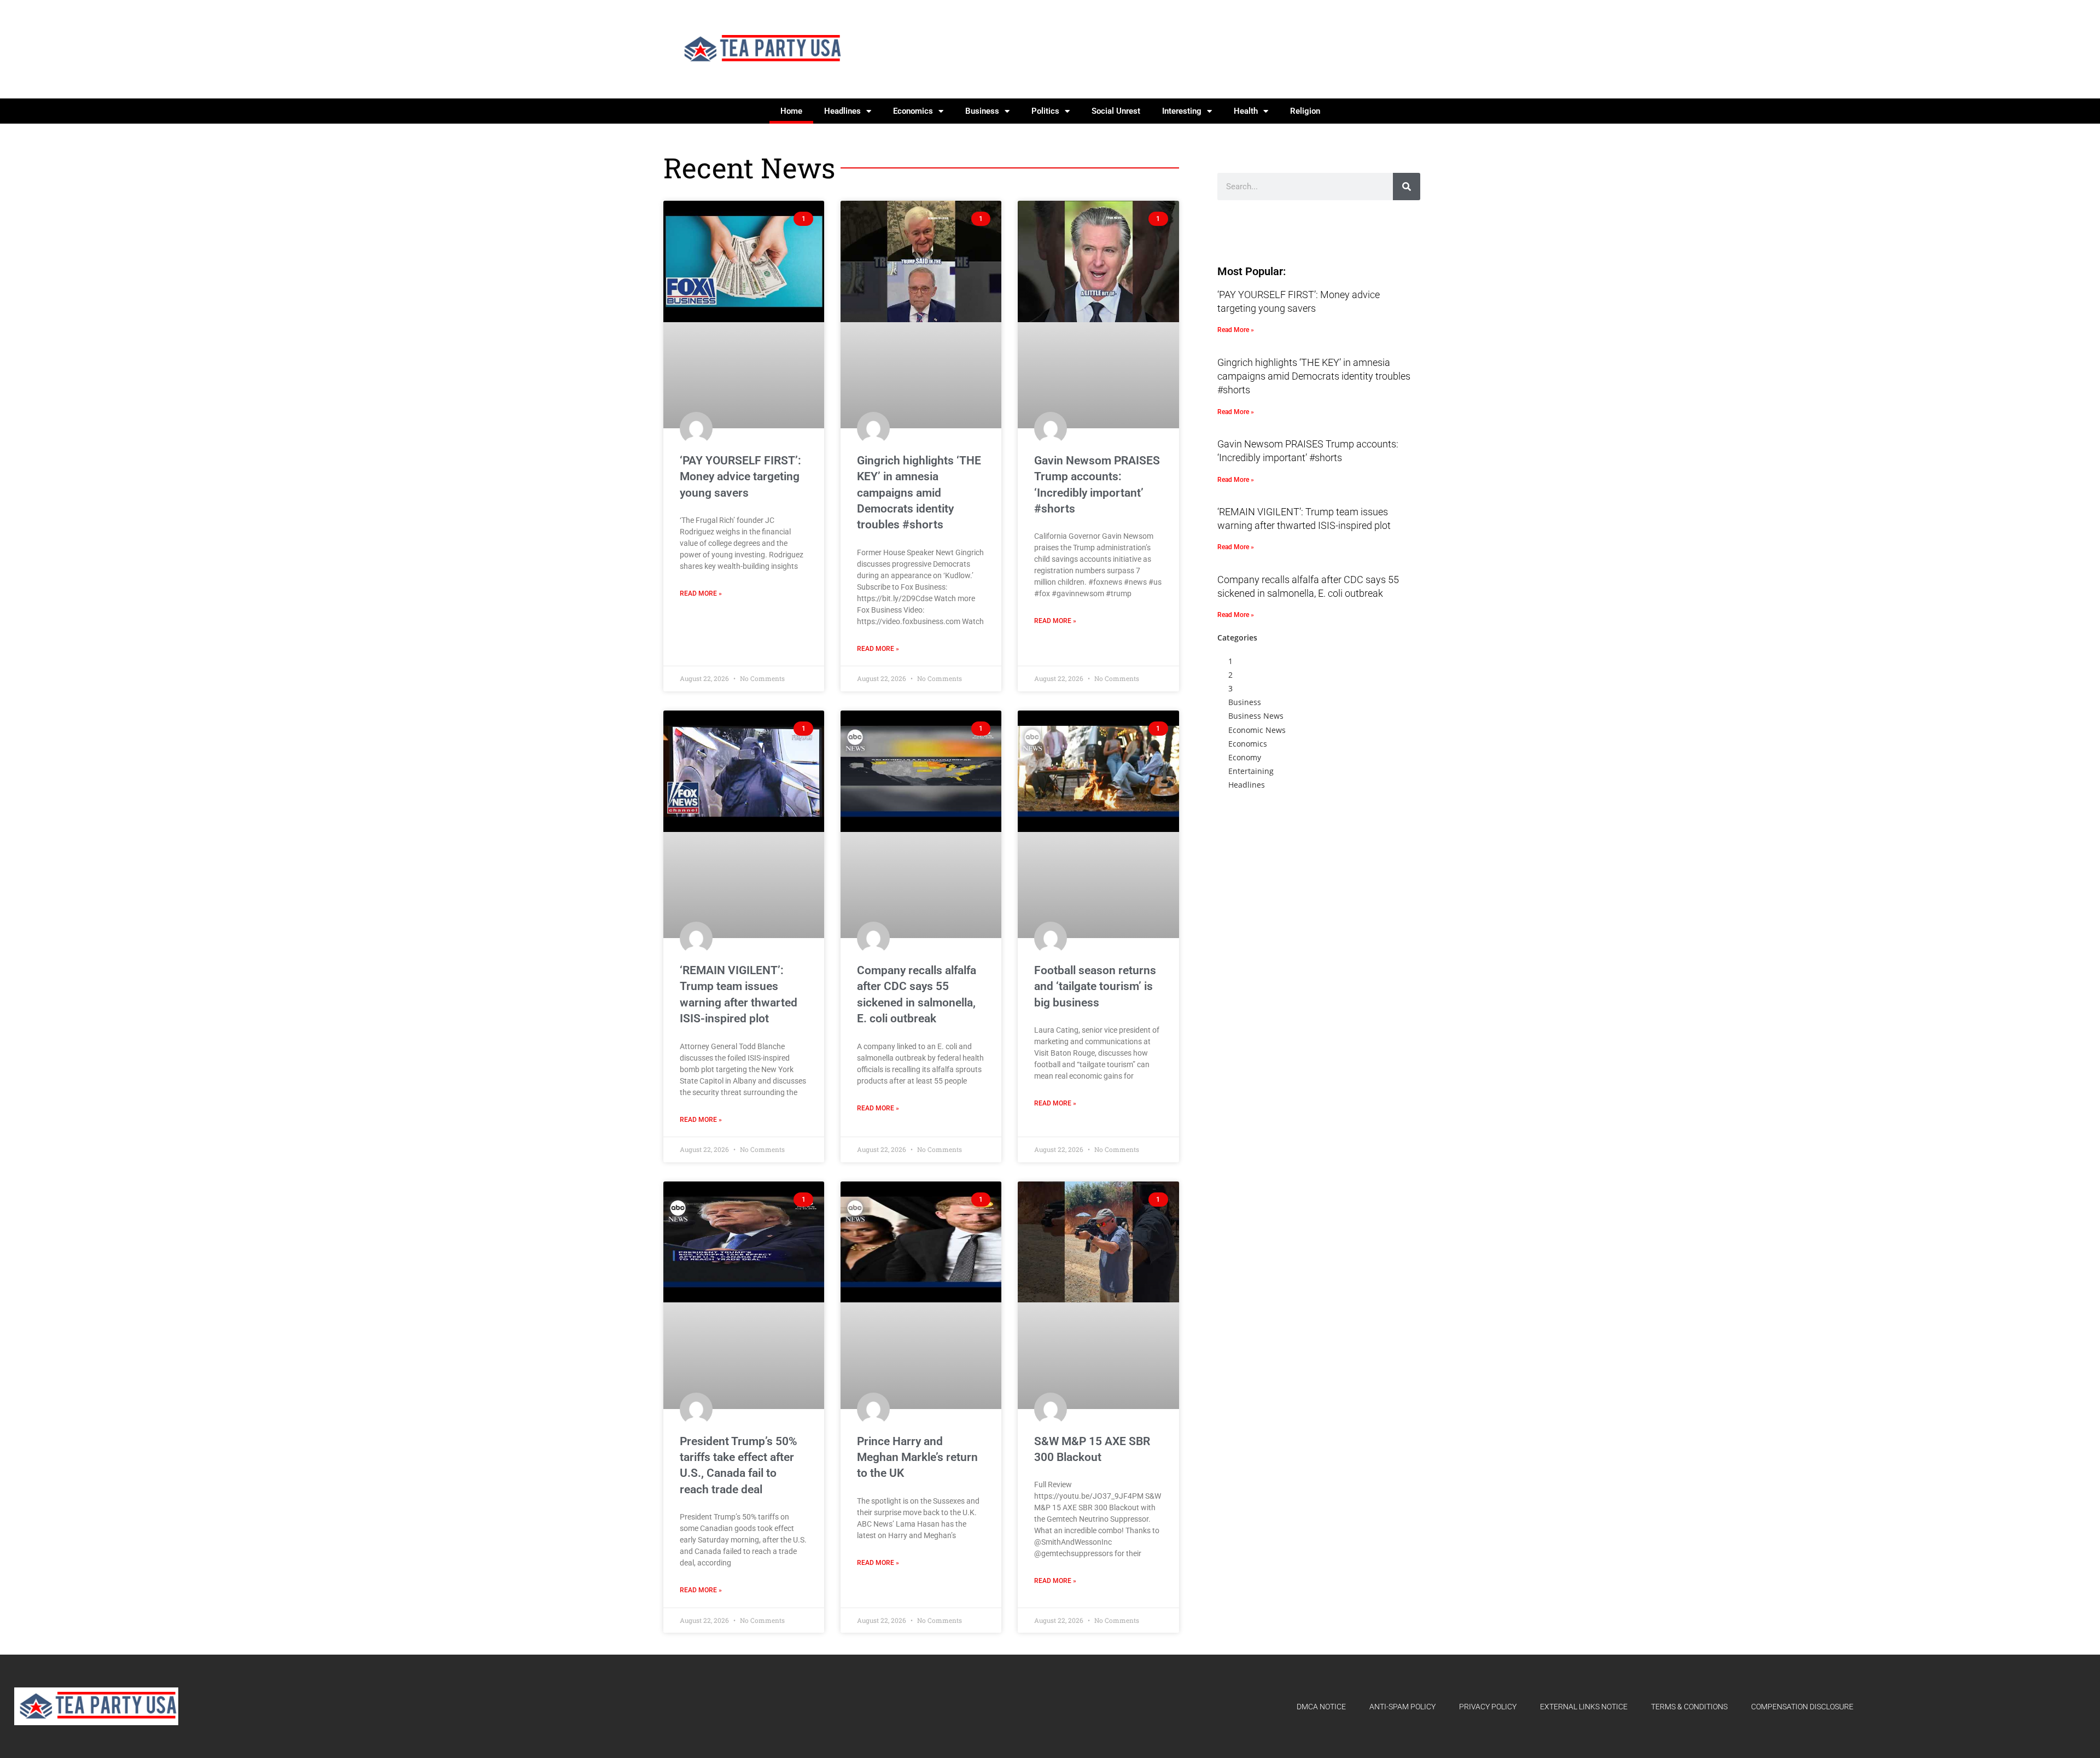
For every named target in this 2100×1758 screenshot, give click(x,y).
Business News (1256, 716)
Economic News (1257, 730)
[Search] (1407, 187)
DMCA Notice (1321, 1707)
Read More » (701, 593)
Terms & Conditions (1689, 1707)
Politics (1045, 111)
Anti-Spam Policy (1402, 1707)
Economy (1245, 757)
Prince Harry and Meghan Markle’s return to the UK (917, 1457)
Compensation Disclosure (1802, 1707)
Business (982, 111)
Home (791, 111)
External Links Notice (1584, 1707)
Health (1246, 111)
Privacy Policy (1488, 1707)
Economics (913, 111)
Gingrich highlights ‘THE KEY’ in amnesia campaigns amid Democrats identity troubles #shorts (919, 493)
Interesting (1182, 111)
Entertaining (1251, 771)
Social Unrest (1116, 111)
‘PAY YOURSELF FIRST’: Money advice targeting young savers (740, 477)
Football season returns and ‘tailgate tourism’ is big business (1095, 986)
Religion (1305, 111)
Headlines (842, 111)
